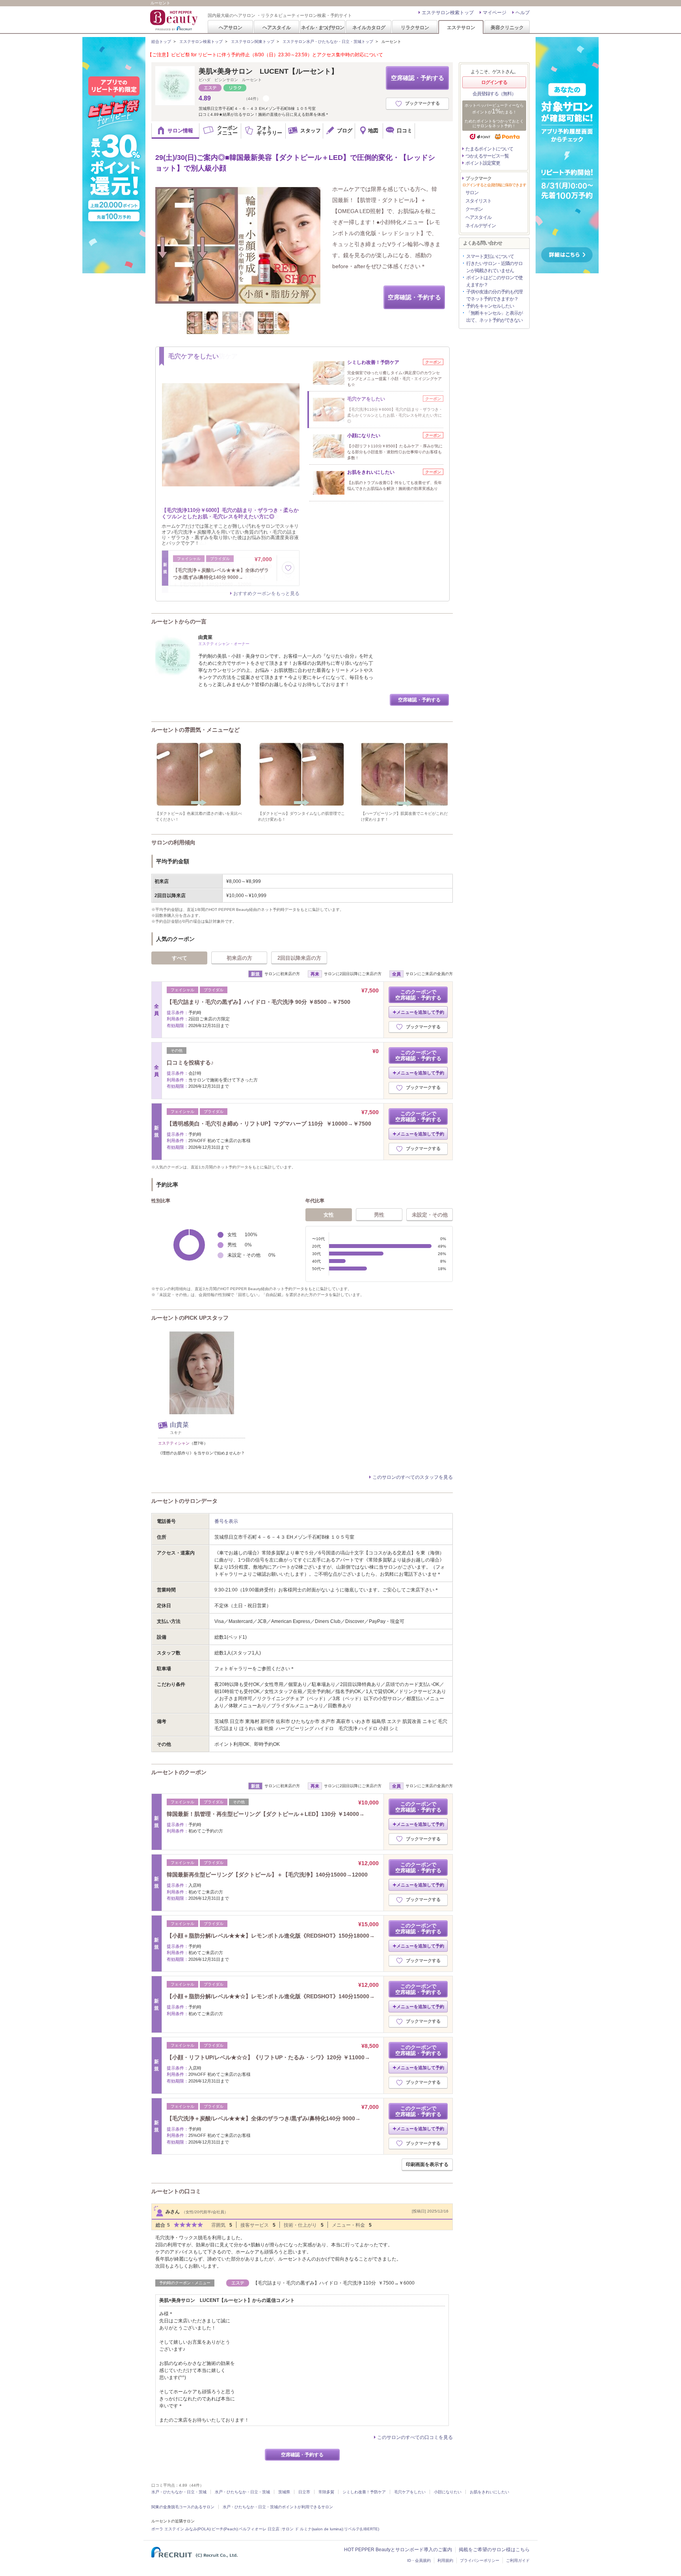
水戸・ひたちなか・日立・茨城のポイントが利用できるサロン (278, 2507)
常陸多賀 (326, 2492)
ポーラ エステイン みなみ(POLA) (181, 2529)
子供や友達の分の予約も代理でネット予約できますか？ (494, 295)
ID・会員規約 (419, 2560)
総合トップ (161, 42)
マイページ (495, 13)
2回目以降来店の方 (299, 958)
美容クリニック (507, 27)
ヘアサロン (231, 27)
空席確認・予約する (418, 78)
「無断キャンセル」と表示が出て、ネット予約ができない (494, 317)
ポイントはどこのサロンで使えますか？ (494, 281)
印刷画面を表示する (427, 2164)
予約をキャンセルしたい (490, 306)
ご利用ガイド (518, 2560)
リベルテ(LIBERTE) (362, 2529)
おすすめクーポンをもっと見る (266, 593)
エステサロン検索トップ (448, 13)
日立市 (304, 2492)
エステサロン (461, 27)
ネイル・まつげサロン (322, 27)
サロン (472, 193)
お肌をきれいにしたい (489, 2492)
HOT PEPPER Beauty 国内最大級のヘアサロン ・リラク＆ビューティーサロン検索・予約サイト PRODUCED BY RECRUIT (175, 20)
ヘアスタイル (277, 27)
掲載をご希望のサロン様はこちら (494, 2550)
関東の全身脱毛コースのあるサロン (183, 2507)
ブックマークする (422, 103)
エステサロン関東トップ (253, 42)
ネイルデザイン (481, 226)
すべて (180, 958)
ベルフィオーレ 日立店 (260, 2529)
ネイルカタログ (369, 27)
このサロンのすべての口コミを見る (415, 2437)
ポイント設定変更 (483, 163)
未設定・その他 (430, 1215)
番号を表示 (226, 1521)
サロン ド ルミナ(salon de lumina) (312, 2529)
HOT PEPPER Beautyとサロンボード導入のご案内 (398, 2550)
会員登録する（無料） (494, 94)
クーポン (474, 209)
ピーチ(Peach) (225, 2529)
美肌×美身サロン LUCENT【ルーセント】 (268, 71)
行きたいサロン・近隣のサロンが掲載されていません (494, 267)
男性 (379, 1215)
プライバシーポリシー (480, 2560)
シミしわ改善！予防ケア (364, 2492)
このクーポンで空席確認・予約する (418, 995)
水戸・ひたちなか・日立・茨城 (179, 2492)
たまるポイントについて (489, 149)
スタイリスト (478, 201)
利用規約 (445, 2560)
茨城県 (284, 2492)
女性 (329, 1215)
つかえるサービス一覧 (487, 156)
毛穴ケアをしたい (410, 2492)
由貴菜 (179, 1425)
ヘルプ (523, 13)
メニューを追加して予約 (420, 1012)
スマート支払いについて (490, 256)
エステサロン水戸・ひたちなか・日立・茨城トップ (328, 42)
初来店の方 (239, 958)
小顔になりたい (448, 2492)
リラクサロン (415, 27)
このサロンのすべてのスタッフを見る (413, 1477)
